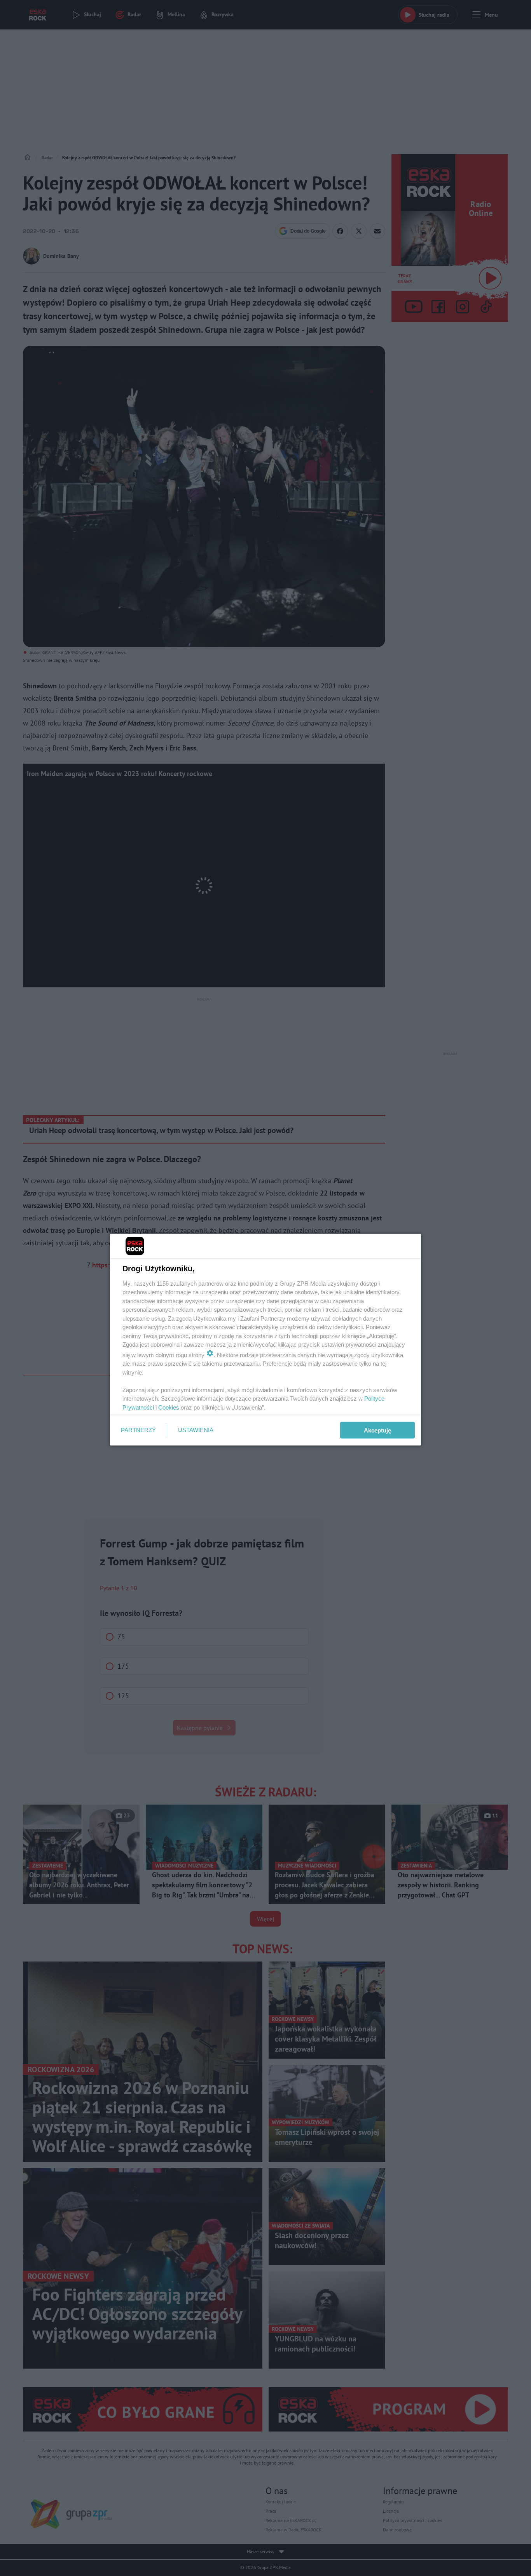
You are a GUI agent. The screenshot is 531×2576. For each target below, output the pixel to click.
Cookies (169, 1407)
